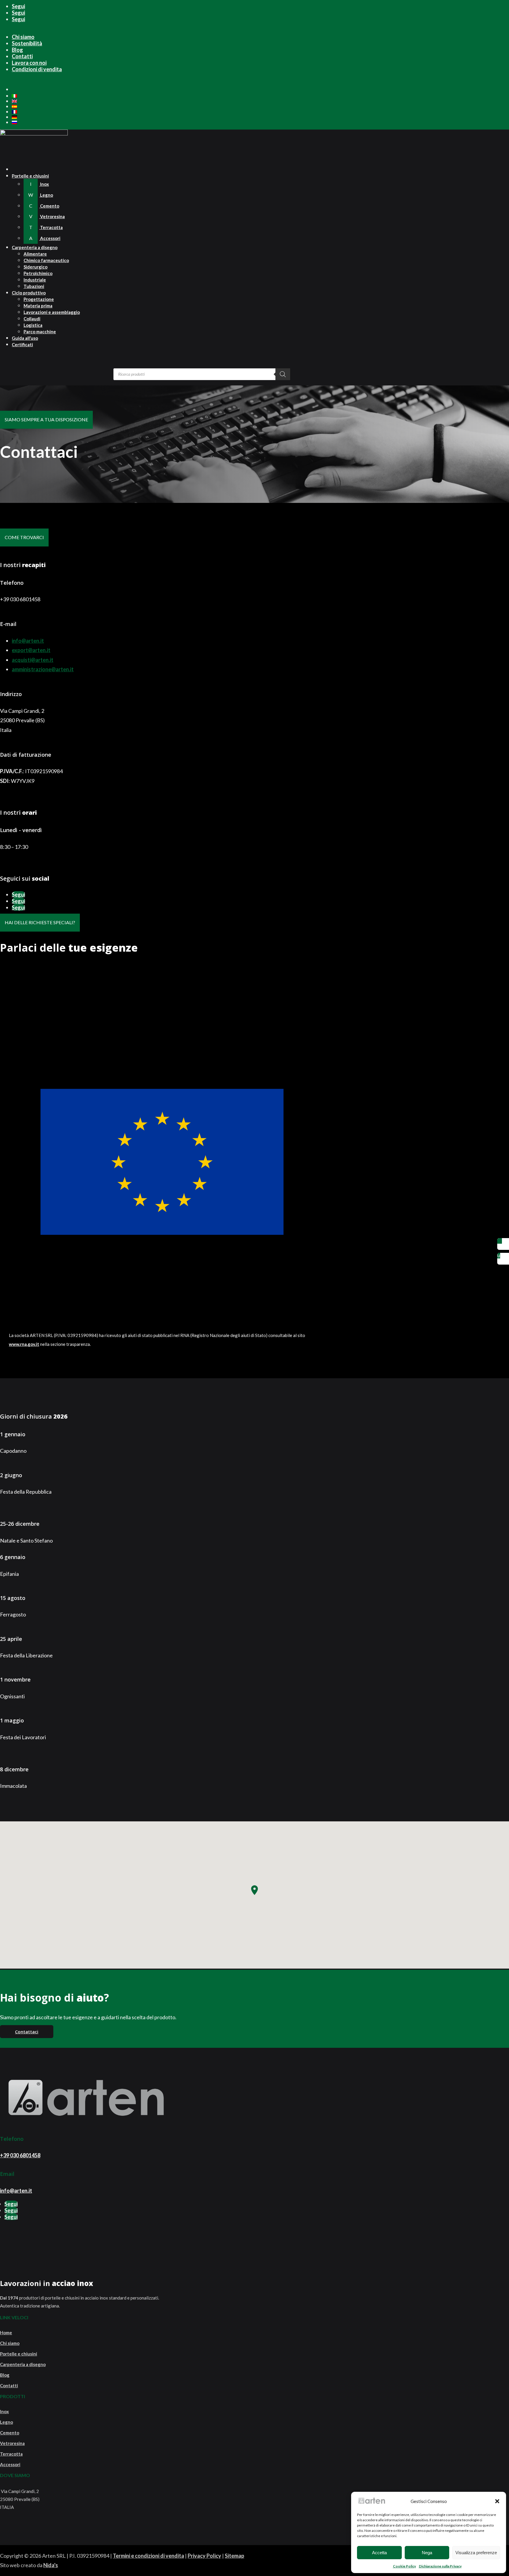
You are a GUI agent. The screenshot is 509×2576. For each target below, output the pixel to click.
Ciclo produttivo (29, 293)
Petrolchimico (38, 273)
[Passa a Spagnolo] (208, 107)
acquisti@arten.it (33, 660)
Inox (39, 184)
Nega (427, 2553)
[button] (497, 2501)
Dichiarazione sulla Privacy (440, 2566)
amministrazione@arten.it (43, 669)
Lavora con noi (29, 63)
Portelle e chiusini (30, 176)
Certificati (22, 344)
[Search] (283, 374)
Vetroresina (47, 216)
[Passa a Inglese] (208, 101)
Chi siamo (23, 37)
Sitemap (234, 2556)
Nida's (51, 2565)
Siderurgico (35, 267)
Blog (17, 50)
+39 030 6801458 (20, 2155)
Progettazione (39, 299)
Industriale (35, 280)
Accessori (45, 238)
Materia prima (38, 306)
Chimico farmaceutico (46, 260)
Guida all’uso (25, 338)
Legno (41, 195)
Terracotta (46, 227)
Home (6, 2333)
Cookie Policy (404, 2566)
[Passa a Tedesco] (208, 117)
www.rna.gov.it (24, 1344)
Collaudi (32, 319)
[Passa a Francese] (208, 112)
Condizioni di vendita (37, 69)
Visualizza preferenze (476, 2553)
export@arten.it (31, 650)
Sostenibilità (27, 43)
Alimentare (35, 254)
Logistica (33, 325)
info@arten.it (28, 641)
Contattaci (27, 2032)
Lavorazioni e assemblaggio (52, 312)
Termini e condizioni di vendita (148, 2556)
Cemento (44, 206)
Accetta (379, 2553)
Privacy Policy (204, 2556)
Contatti (22, 56)
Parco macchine (40, 332)
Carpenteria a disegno (35, 247)
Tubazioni (34, 286)
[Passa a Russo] (208, 122)
